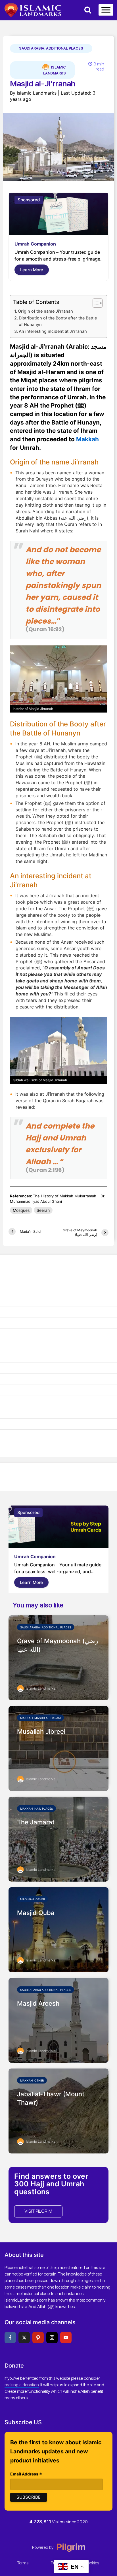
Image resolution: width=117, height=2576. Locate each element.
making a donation (22, 2385)
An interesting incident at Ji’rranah (53, 331)
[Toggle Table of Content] (95, 303)
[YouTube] (66, 2338)
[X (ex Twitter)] (24, 2338)
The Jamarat (36, 1822)
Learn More (32, 270)
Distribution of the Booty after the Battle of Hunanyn (58, 321)
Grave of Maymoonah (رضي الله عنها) (58, 1645)
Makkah (87, 439)
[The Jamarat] (58, 1839)
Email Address (26, 2474)
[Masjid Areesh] (58, 2020)
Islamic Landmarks (55, 70)
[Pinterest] (38, 2338)
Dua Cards (26, 244)
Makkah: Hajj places (36, 1809)
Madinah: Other (33, 1899)
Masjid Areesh (38, 2003)
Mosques (21, 1210)
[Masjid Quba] (58, 1929)
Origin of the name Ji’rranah (45, 311)
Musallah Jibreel (41, 1731)
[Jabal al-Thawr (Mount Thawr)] (58, 2110)
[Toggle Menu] (106, 10)
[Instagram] (52, 2338)
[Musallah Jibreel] (58, 1748)
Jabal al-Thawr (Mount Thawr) (51, 2098)
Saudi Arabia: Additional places (51, 48)
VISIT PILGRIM (38, 2211)
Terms (23, 2563)
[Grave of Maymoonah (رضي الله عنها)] (58, 1657)
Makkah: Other (32, 2080)
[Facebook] (10, 2338)
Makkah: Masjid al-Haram (40, 1718)
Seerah (43, 1210)
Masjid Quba (36, 1913)
